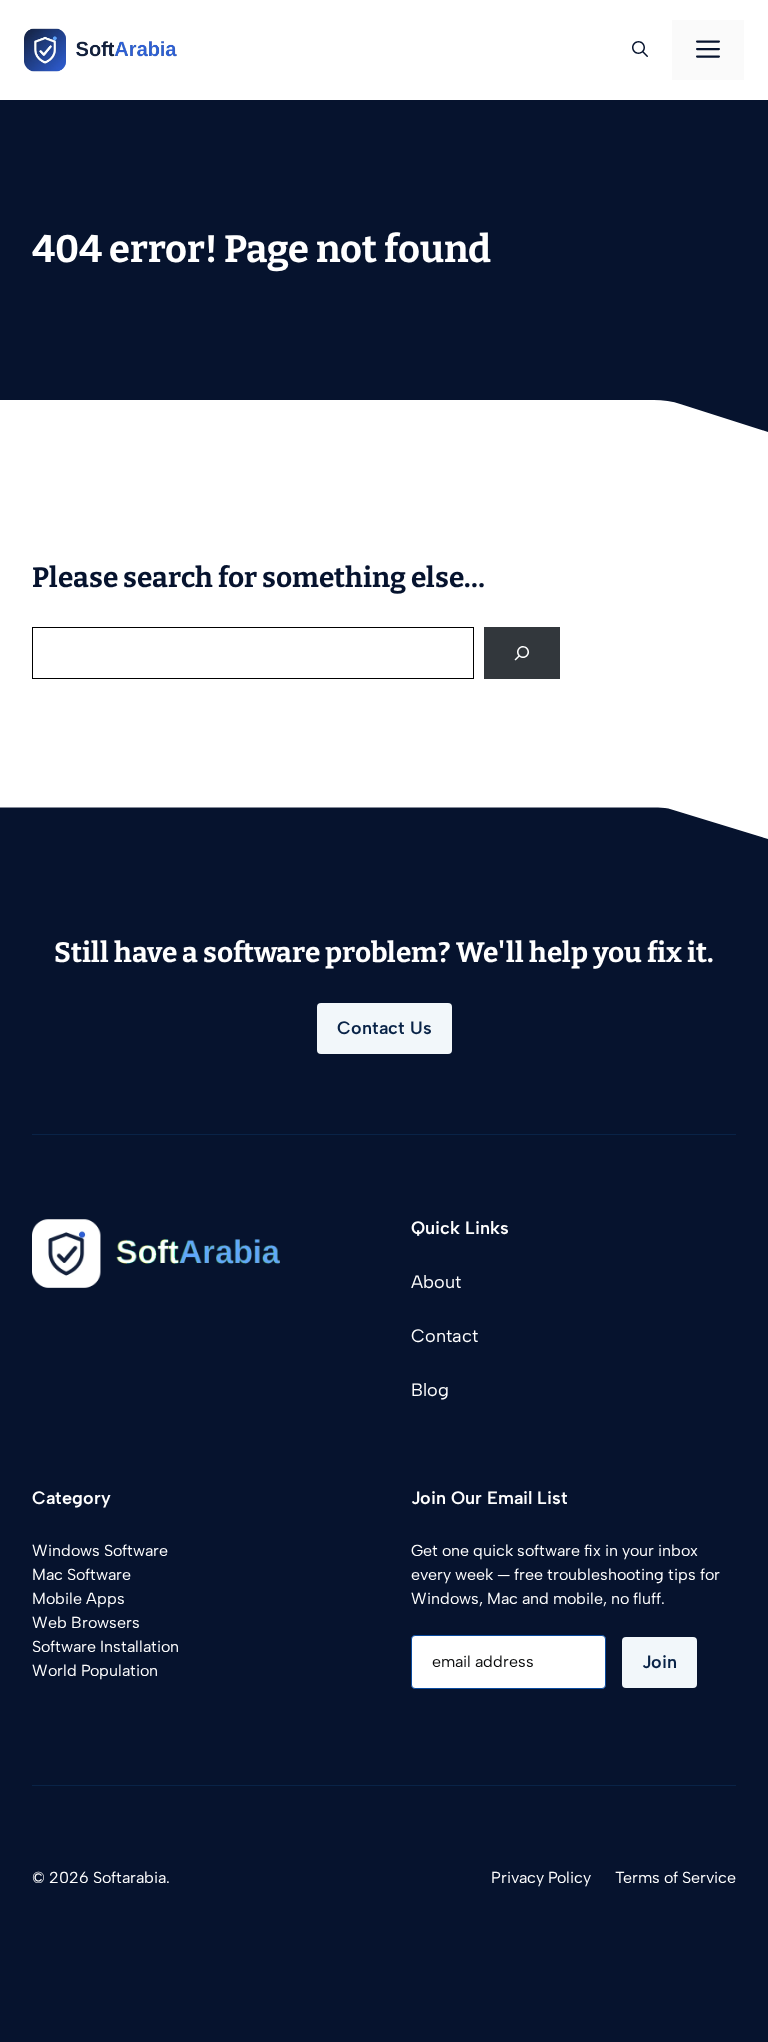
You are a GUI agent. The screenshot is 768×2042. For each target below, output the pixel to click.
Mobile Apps (78, 1598)
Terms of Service (675, 1877)
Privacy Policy (541, 1877)
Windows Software (100, 1550)
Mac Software (81, 1574)
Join (659, 1662)
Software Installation (105, 1646)
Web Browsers (86, 1622)
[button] (640, 50)
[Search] (522, 653)
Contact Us (384, 1028)
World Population (95, 1670)
